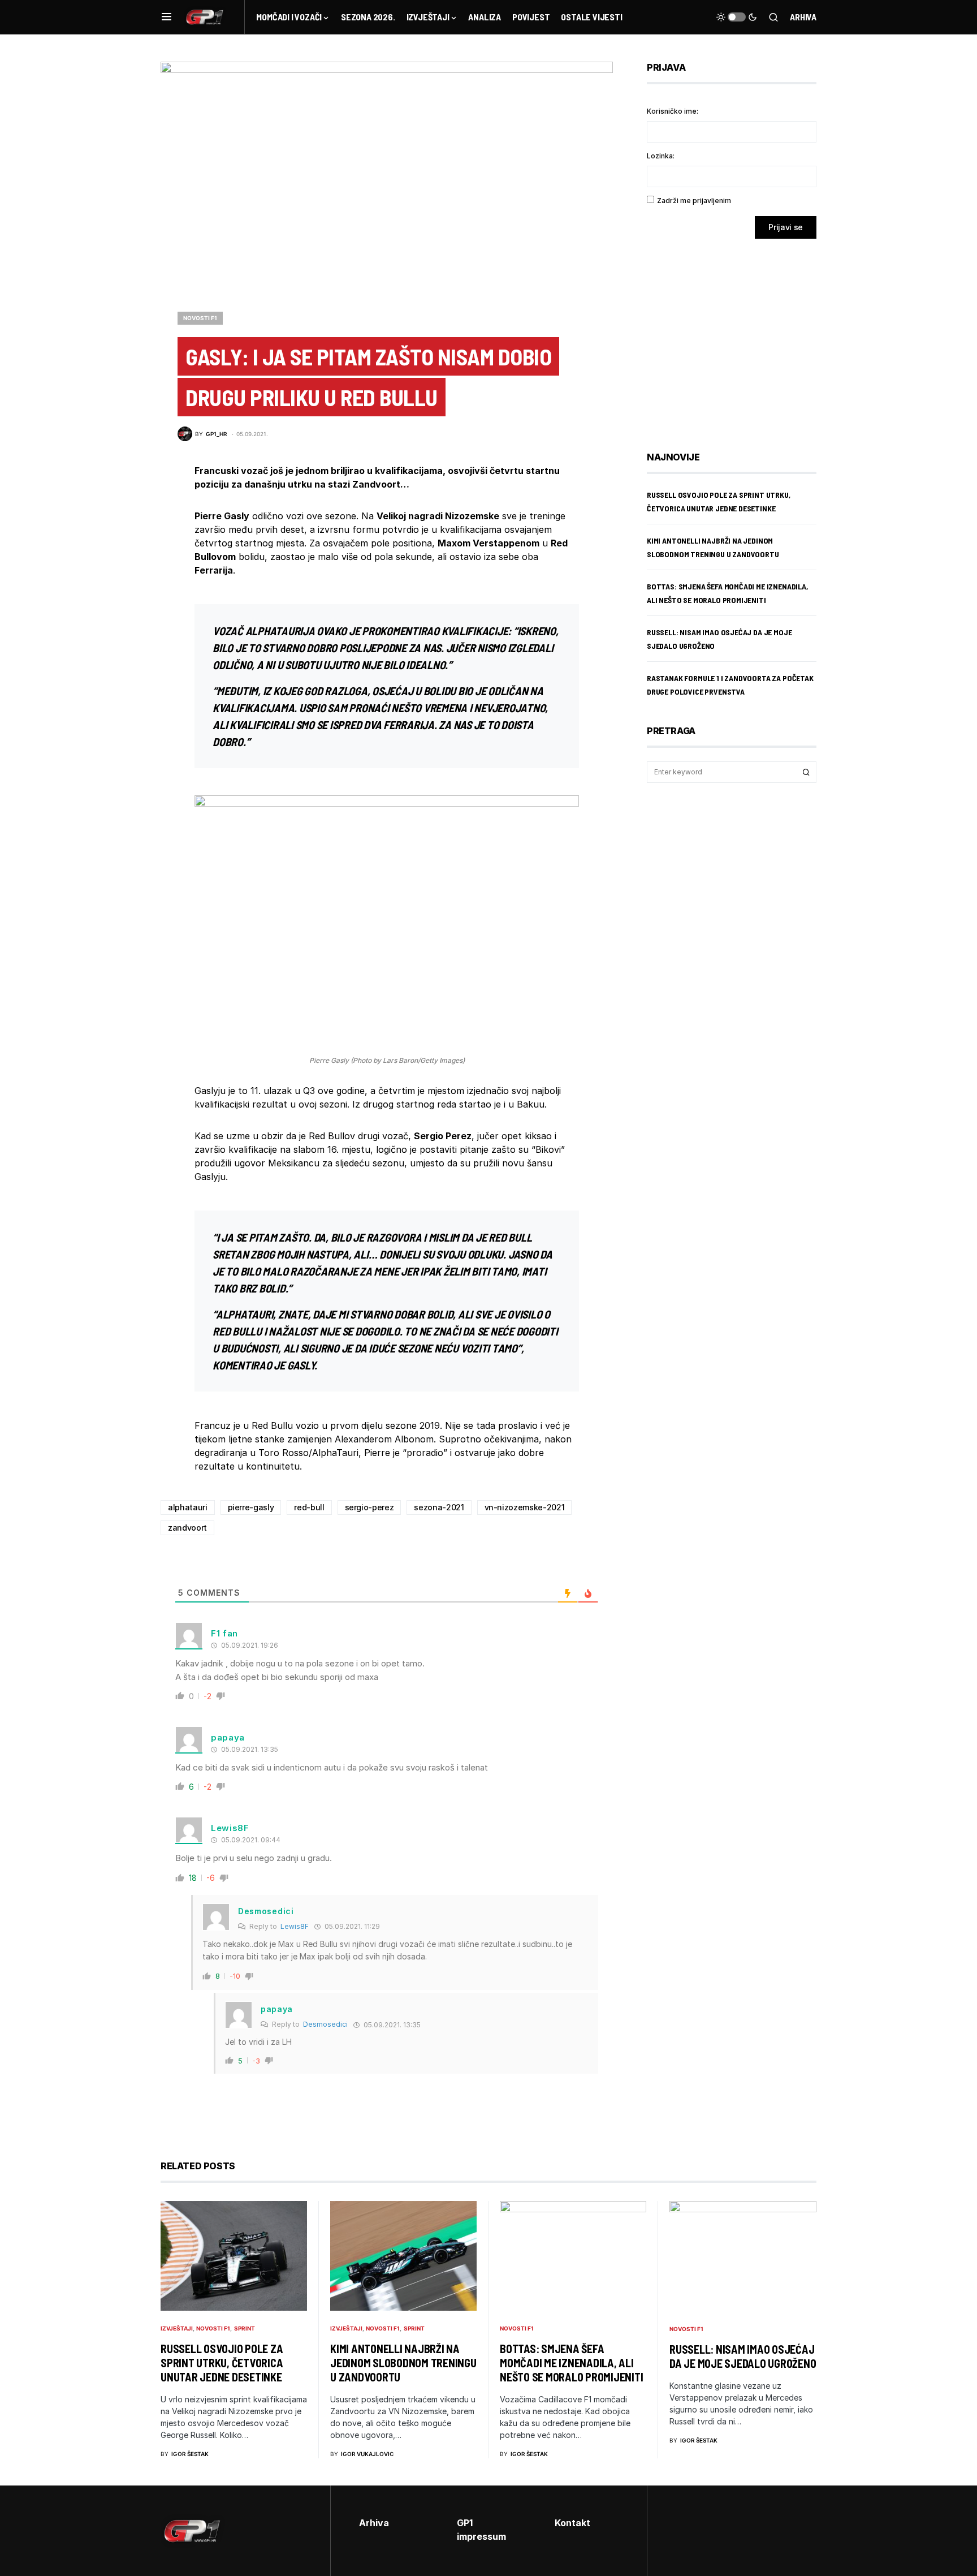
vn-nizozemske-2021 (525, 1507)
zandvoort (187, 1528)
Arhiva (803, 17)
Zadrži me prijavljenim (694, 201)
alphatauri (188, 1507)
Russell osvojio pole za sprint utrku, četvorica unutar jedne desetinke (222, 2363)
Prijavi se (786, 227)
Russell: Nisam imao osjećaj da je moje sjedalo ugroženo (743, 2356)
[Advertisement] (737, 337)
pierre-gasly (251, 1507)
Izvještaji (177, 2328)
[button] (167, 17)
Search (806, 772)
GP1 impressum (481, 2530)
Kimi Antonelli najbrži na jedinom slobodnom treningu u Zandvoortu (403, 2363)
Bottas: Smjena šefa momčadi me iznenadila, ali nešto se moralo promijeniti (571, 2363)
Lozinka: (661, 156)
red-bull (309, 1507)
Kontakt (572, 2523)
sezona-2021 (439, 1507)
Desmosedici (325, 2024)
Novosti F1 (200, 318)
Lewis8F (295, 1926)
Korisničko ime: (673, 111)
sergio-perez (369, 1507)
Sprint (245, 2328)
